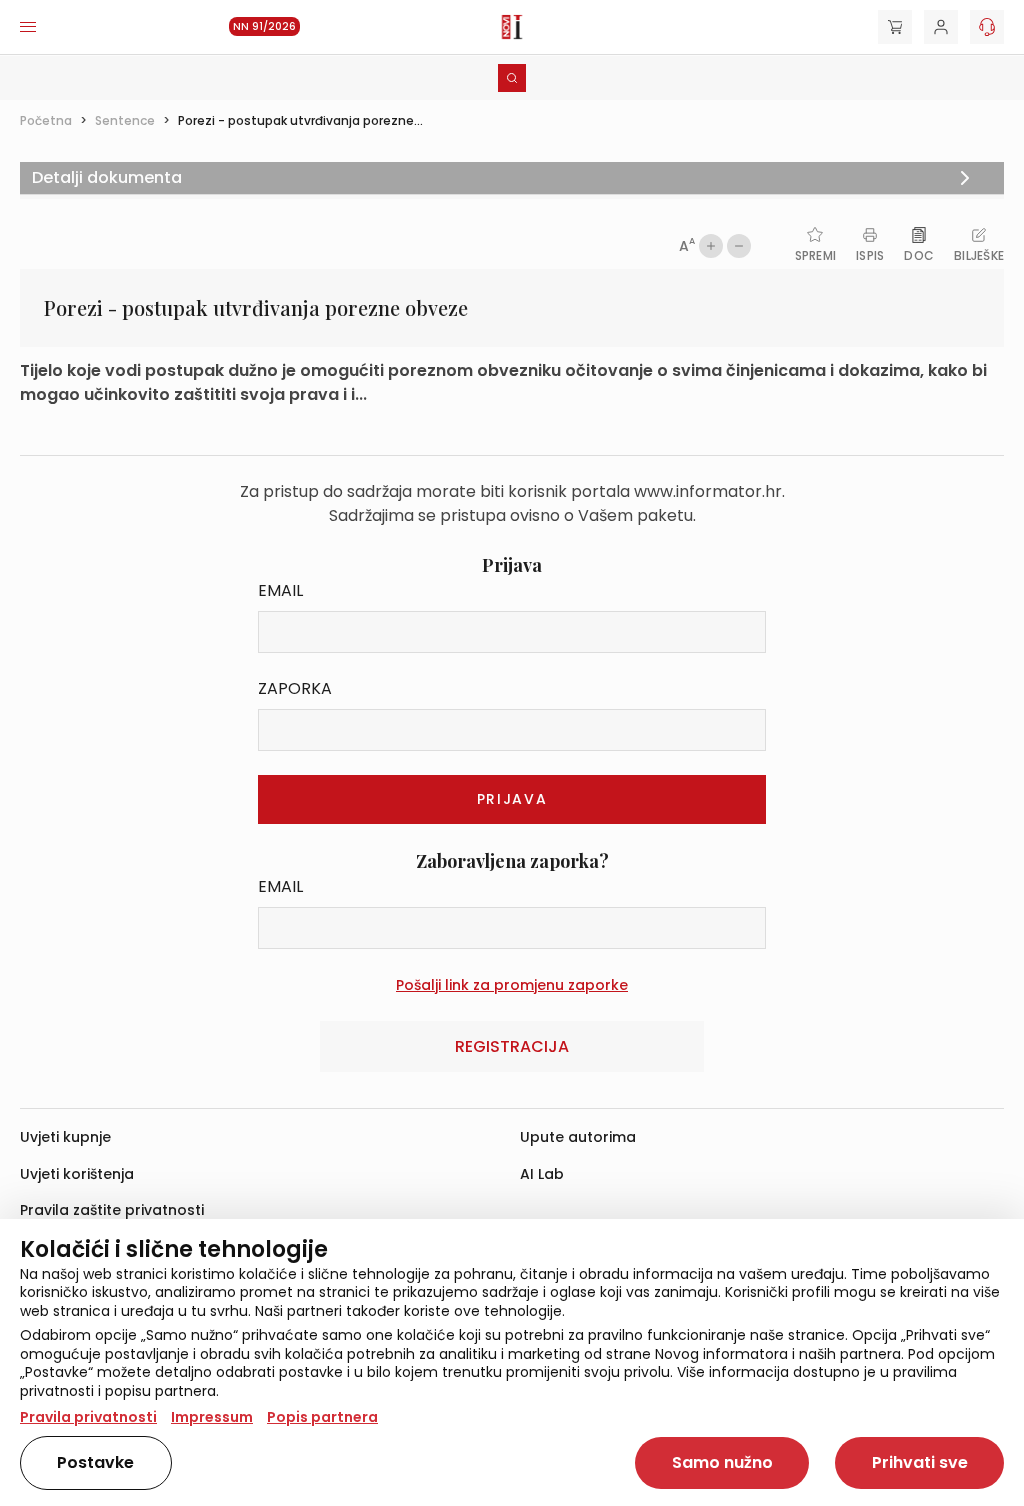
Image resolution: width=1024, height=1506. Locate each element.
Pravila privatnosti (88, 1417)
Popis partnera (322, 1417)
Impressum (212, 1417)
